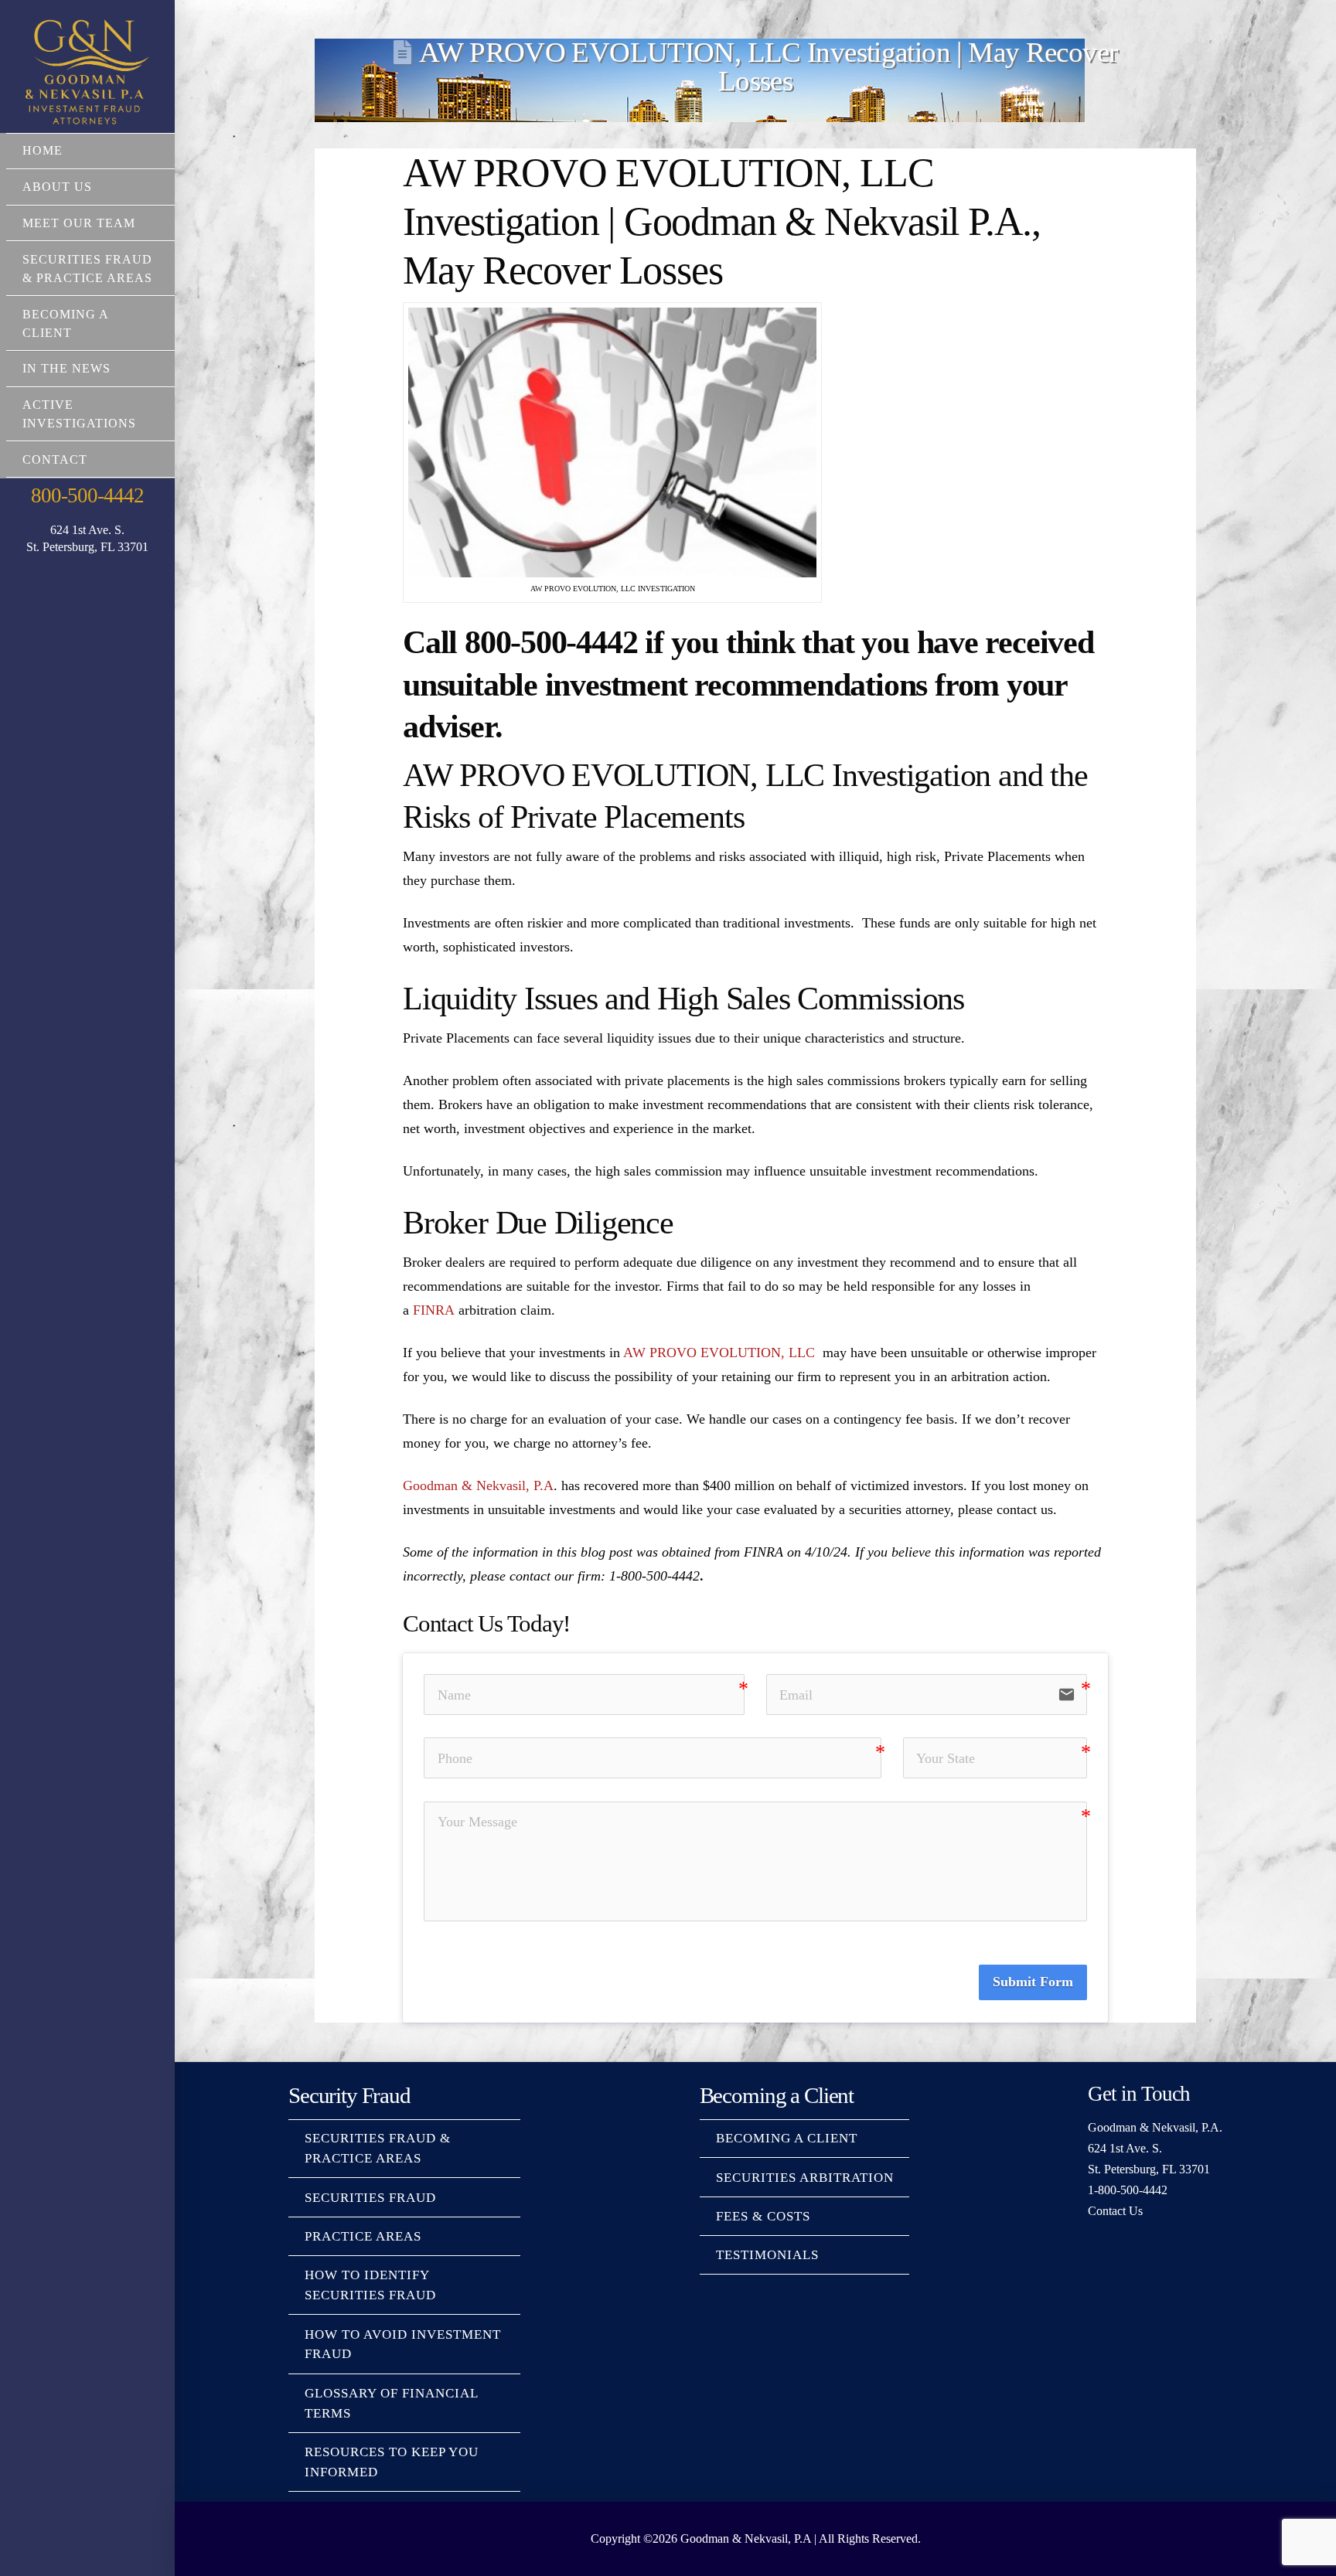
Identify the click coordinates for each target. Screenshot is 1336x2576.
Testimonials (767, 2255)
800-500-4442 (87, 495)
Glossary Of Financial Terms (391, 2403)
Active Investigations (79, 414)
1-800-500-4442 (1128, 2190)
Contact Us (1115, 2211)
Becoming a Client (65, 323)
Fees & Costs (763, 2216)
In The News (66, 368)
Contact (55, 459)
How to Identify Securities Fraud (370, 2285)
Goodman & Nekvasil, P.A (478, 1485)
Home (43, 150)
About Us (57, 187)
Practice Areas (363, 2236)
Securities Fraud (370, 2198)
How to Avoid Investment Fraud (403, 2345)
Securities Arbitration (805, 2178)
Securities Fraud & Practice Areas (87, 269)
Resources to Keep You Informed (392, 2462)
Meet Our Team (79, 223)
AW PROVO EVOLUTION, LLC (719, 1353)
